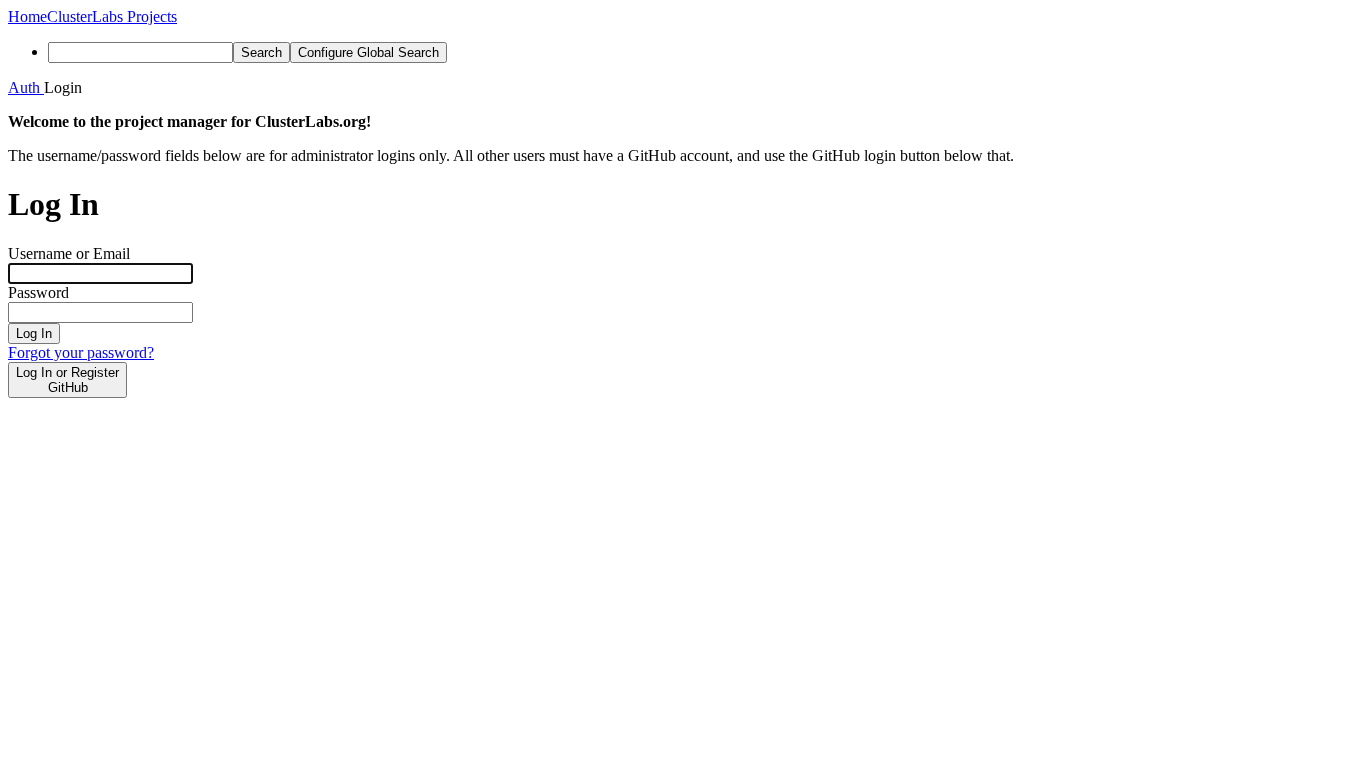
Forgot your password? (81, 352)
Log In (34, 333)
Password (38, 292)
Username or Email (69, 253)
